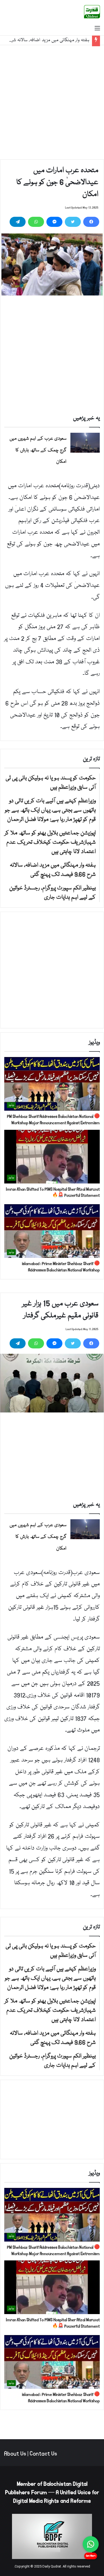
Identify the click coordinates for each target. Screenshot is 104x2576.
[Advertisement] (52, 102)
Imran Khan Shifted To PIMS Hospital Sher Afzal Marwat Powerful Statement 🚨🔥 (53, 1192)
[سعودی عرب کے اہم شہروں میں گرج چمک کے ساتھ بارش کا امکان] (85, 443)
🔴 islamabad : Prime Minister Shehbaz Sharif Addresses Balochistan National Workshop (61, 1267)
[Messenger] (54, 222)
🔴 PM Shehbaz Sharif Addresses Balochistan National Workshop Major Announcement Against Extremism (53, 1120)
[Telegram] (18, 222)
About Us (15, 2454)
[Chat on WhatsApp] (91, 2544)
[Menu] (97, 29)
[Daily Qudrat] (92, 12)
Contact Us (43, 2454)
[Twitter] (73, 222)
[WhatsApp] (36, 222)
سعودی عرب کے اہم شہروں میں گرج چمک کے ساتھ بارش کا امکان (38, 450)
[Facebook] (91, 222)
